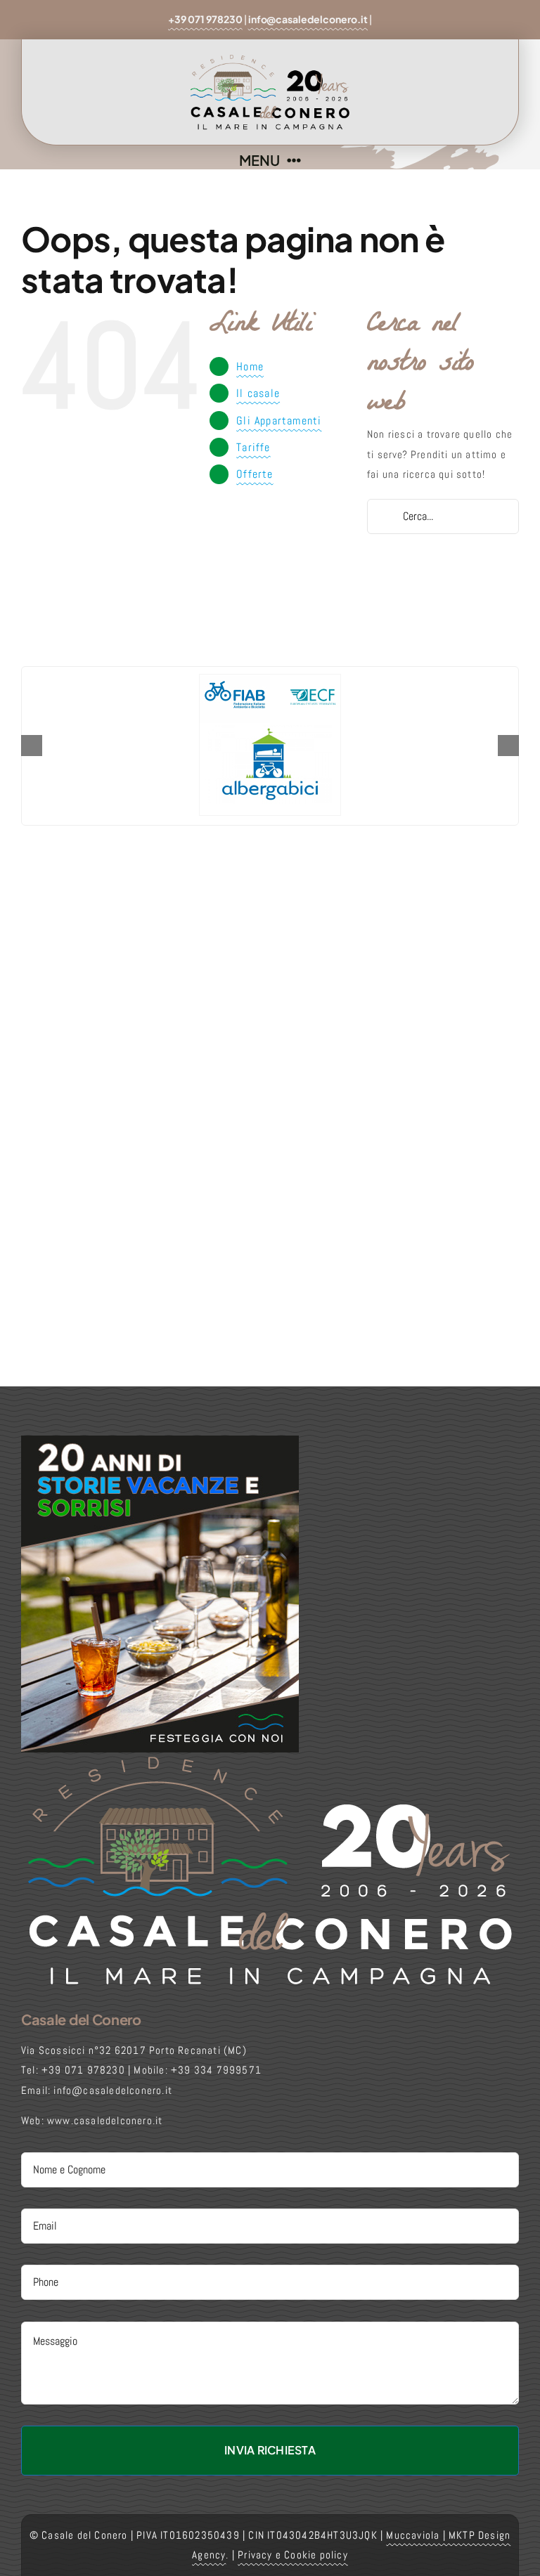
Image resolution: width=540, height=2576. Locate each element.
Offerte (255, 474)
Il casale (258, 393)
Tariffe (253, 447)
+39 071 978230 (205, 19)
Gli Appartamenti (279, 421)
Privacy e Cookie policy (293, 2555)
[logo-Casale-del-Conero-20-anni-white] (270, 1758)
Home (250, 366)
